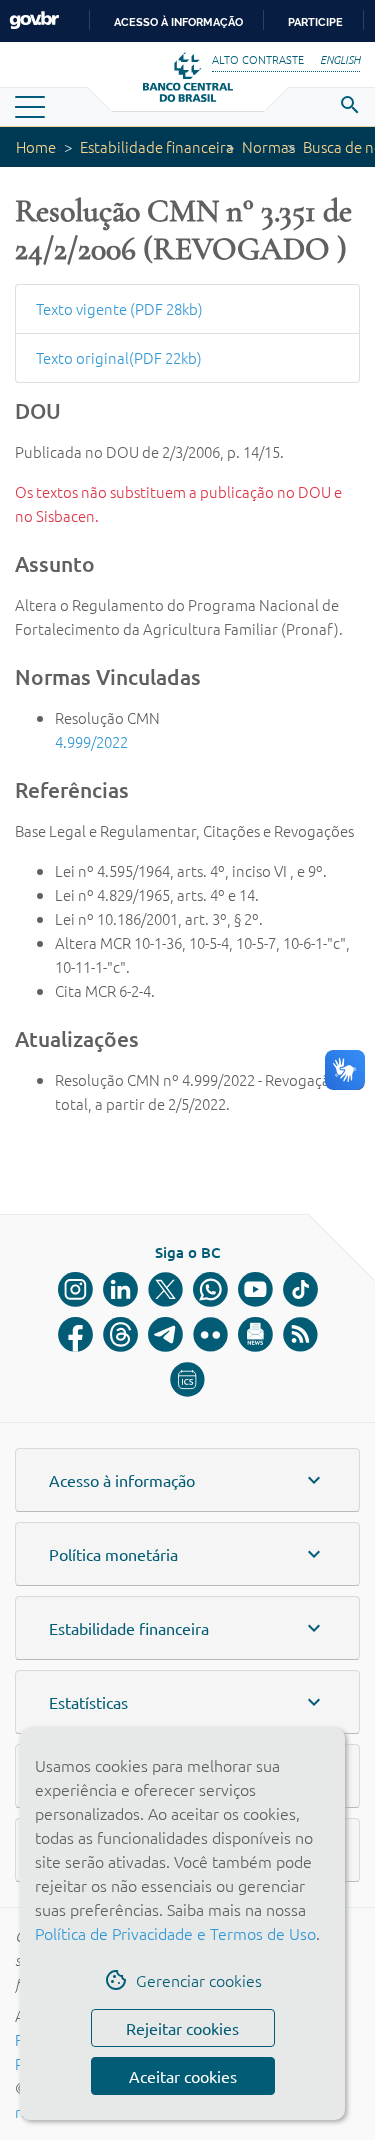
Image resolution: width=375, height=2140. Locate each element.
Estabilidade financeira (157, 146)
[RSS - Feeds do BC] (300, 1334)
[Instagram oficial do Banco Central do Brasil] (75, 1289)
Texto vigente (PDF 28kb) (119, 308)
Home (36, 146)
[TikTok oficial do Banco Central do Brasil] (300, 1289)
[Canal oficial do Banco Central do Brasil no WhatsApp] (210, 1289)
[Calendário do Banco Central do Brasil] (187, 1379)
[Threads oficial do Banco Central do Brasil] (120, 1334)
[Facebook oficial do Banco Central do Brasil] (75, 1334)
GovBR (34, 20)
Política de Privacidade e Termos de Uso (175, 1933)
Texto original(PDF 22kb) (119, 357)
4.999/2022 (91, 741)
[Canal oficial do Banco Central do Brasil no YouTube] (255, 1289)
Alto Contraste (258, 59)
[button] (187, 1480)
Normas (268, 146)
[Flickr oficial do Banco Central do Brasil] (210, 1334)
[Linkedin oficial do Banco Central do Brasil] (120, 1289)
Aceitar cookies (183, 2076)
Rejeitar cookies (182, 2028)
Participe (315, 22)
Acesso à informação (178, 22)
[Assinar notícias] (255, 1334)
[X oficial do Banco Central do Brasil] (165, 1289)
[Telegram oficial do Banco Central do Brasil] (165, 1334)
